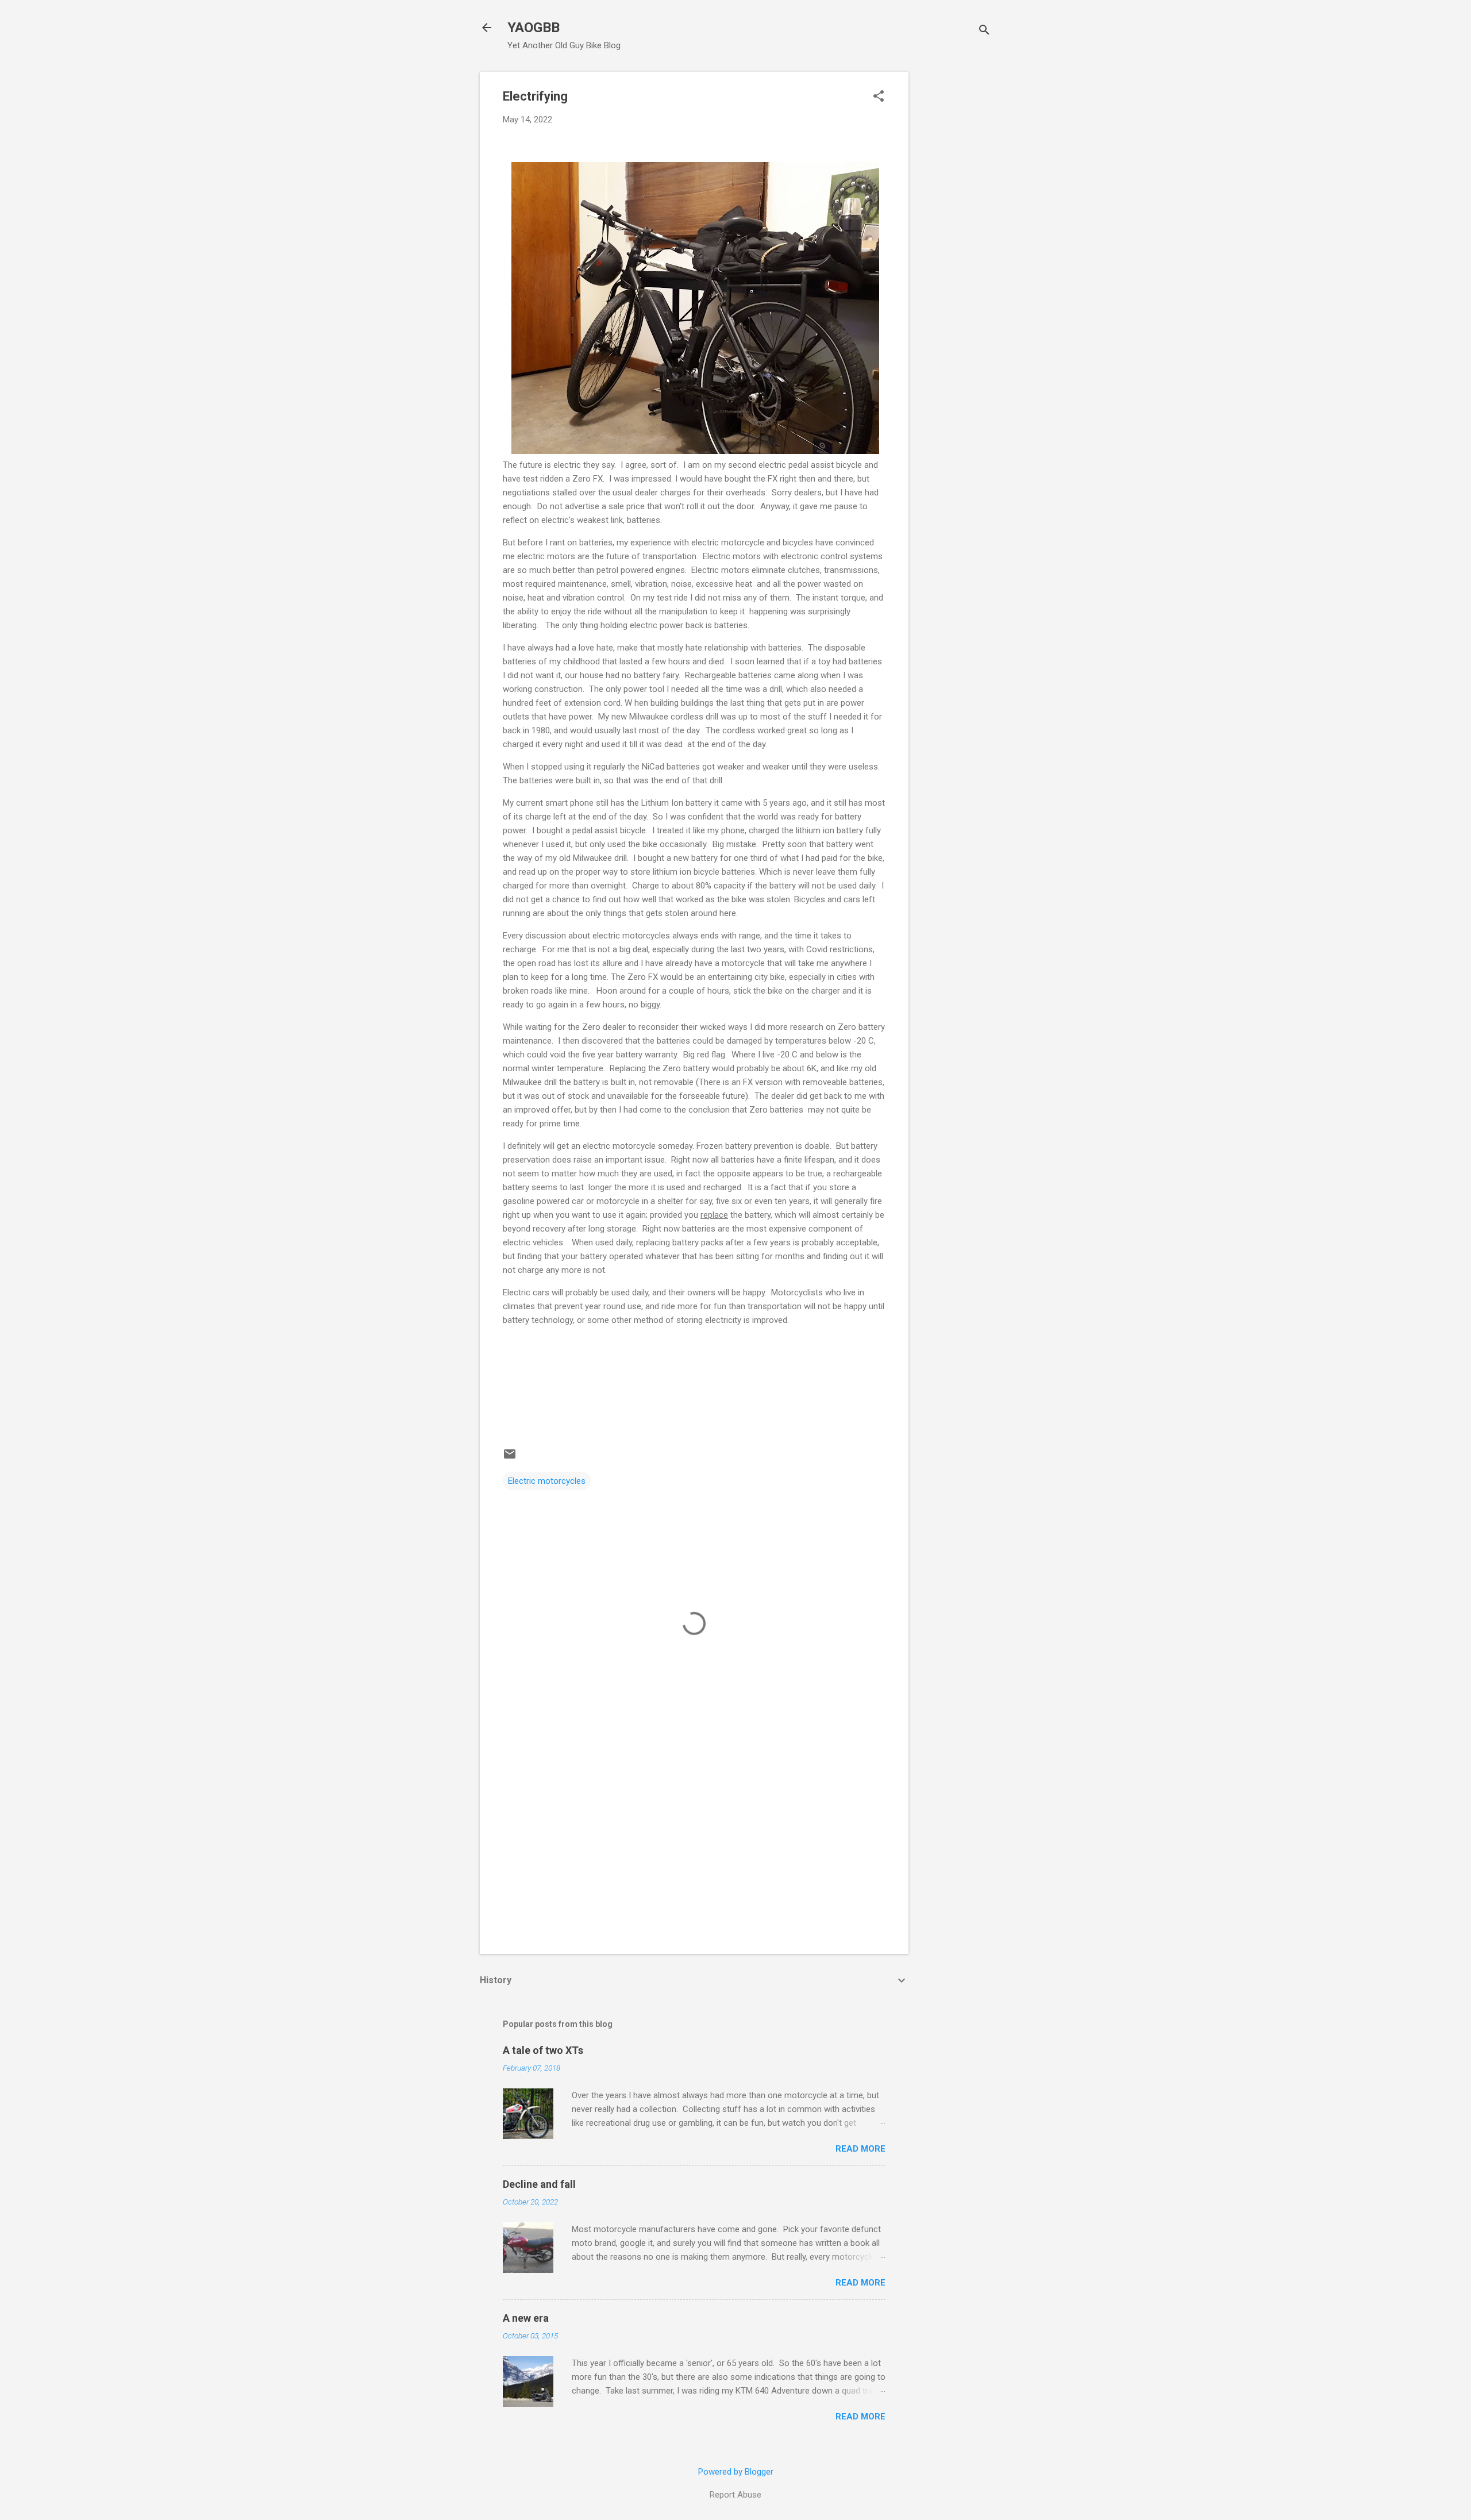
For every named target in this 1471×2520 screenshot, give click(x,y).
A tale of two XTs (543, 2050)
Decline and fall (539, 2184)
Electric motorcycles (547, 1481)
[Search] (984, 31)
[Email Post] (510, 1458)
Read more (860, 2149)
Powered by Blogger (736, 2472)
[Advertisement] (954, 244)
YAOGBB (534, 28)
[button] (879, 97)
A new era (526, 2318)
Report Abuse (735, 2495)
